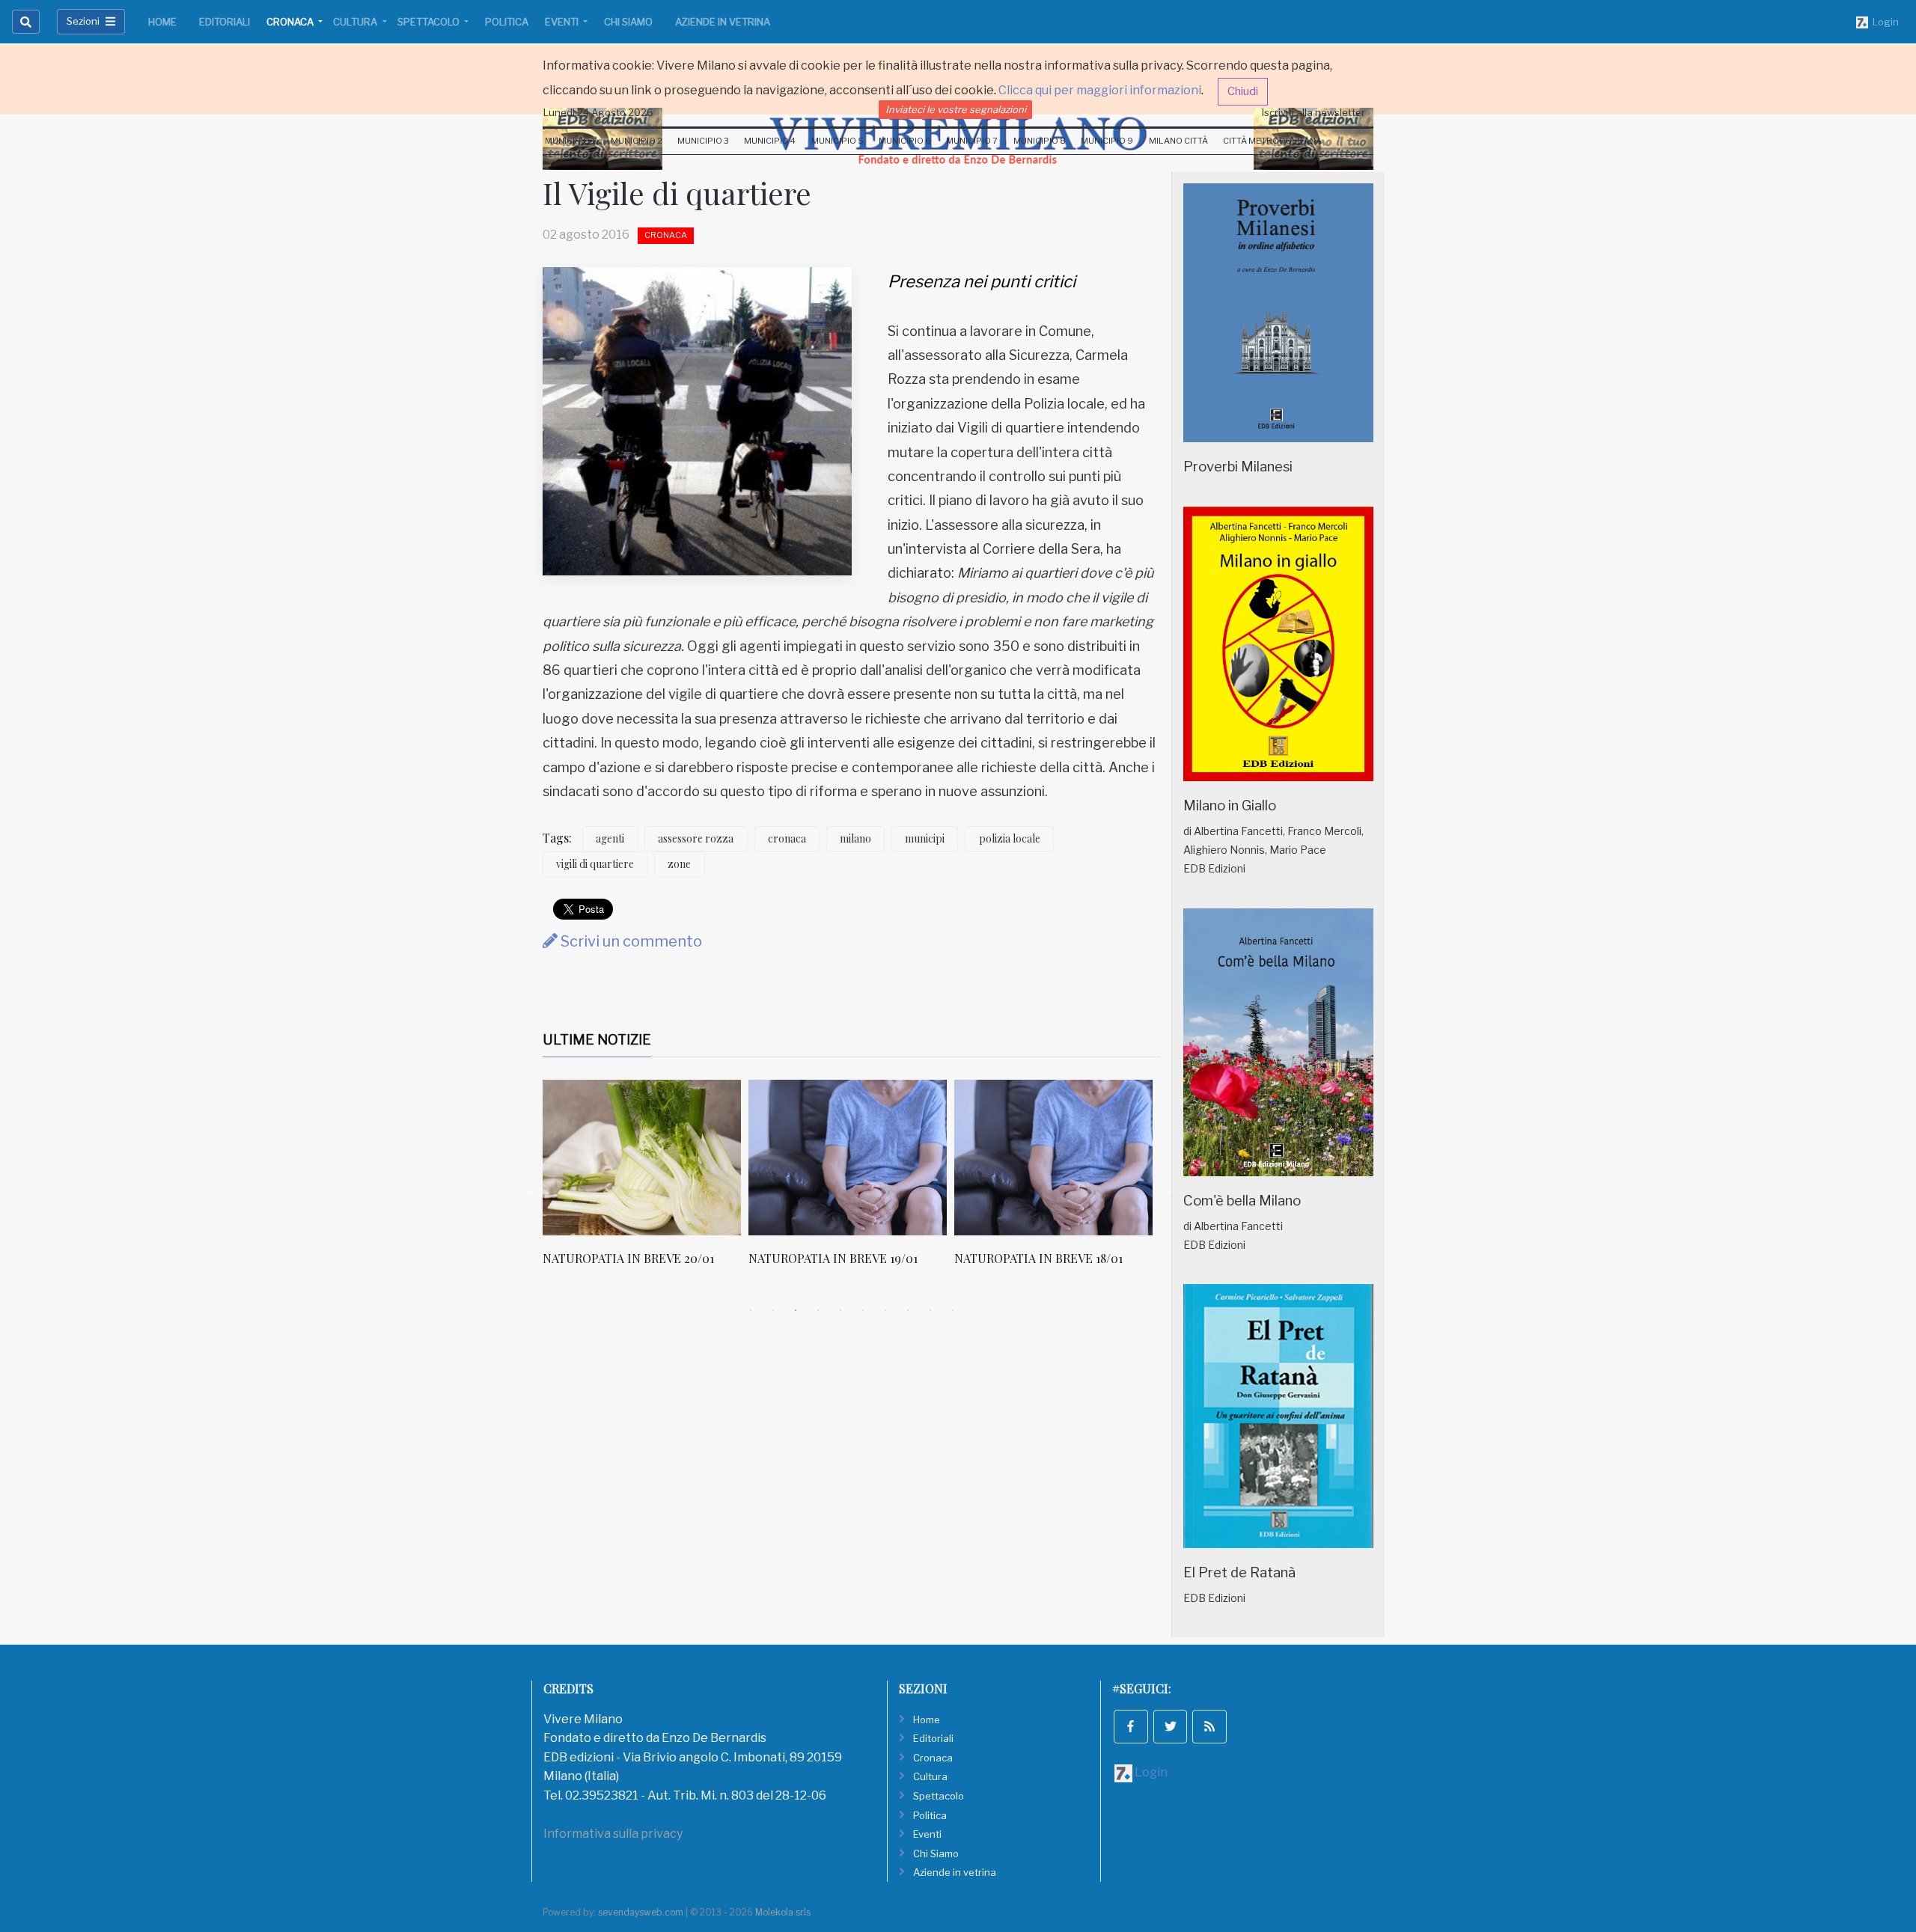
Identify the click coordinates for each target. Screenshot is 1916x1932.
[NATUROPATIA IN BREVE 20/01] (642, 1158)
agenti (610, 838)
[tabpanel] (646, 1181)
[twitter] (1171, 1727)
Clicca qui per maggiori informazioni (1100, 90)
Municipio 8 (1040, 141)
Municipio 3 (703, 141)
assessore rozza (696, 838)
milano (855, 838)
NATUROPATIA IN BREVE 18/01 (1038, 1258)
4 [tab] (818, 1310)
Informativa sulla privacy (613, 1834)
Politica (507, 22)
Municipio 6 (905, 141)
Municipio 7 (972, 141)
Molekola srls (783, 1912)
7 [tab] (885, 1310)
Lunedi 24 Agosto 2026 (598, 112)
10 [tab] (953, 1310)
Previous (531, 1190)
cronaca (787, 838)
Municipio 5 (838, 141)
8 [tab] (908, 1310)
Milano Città (1178, 141)
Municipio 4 (770, 141)
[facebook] (1131, 1727)
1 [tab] (751, 1310)
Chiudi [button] (1243, 91)
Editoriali (225, 22)
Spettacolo (430, 22)
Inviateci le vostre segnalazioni (956, 109)
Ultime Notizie (597, 1040)
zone (679, 864)
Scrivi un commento (630, 941)
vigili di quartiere (595, 864)
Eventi (563, 22)
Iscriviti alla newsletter (1314, 112)
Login (1883, 22)
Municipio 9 (1107, 141)
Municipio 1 (570, 141)
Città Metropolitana (1272, 141)
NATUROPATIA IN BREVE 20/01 (628, 1258)
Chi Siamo (628, 22)
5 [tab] (840, 1310)
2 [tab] (773, 1310)
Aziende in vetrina (723, 22)
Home (162, 22)
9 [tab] (930, 1310)
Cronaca (291, 22)
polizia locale (1010, 838)
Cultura (356, 22)
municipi (925, 838)
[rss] (1209, 1727)
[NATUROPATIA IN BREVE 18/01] (1053, 1158)
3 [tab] (796, 1310)
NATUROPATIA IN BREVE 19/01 (833, 1258)
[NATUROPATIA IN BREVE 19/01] (848, 1158)
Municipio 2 (637, 141)
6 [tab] (863, 1310)
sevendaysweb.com (641, 1912)
